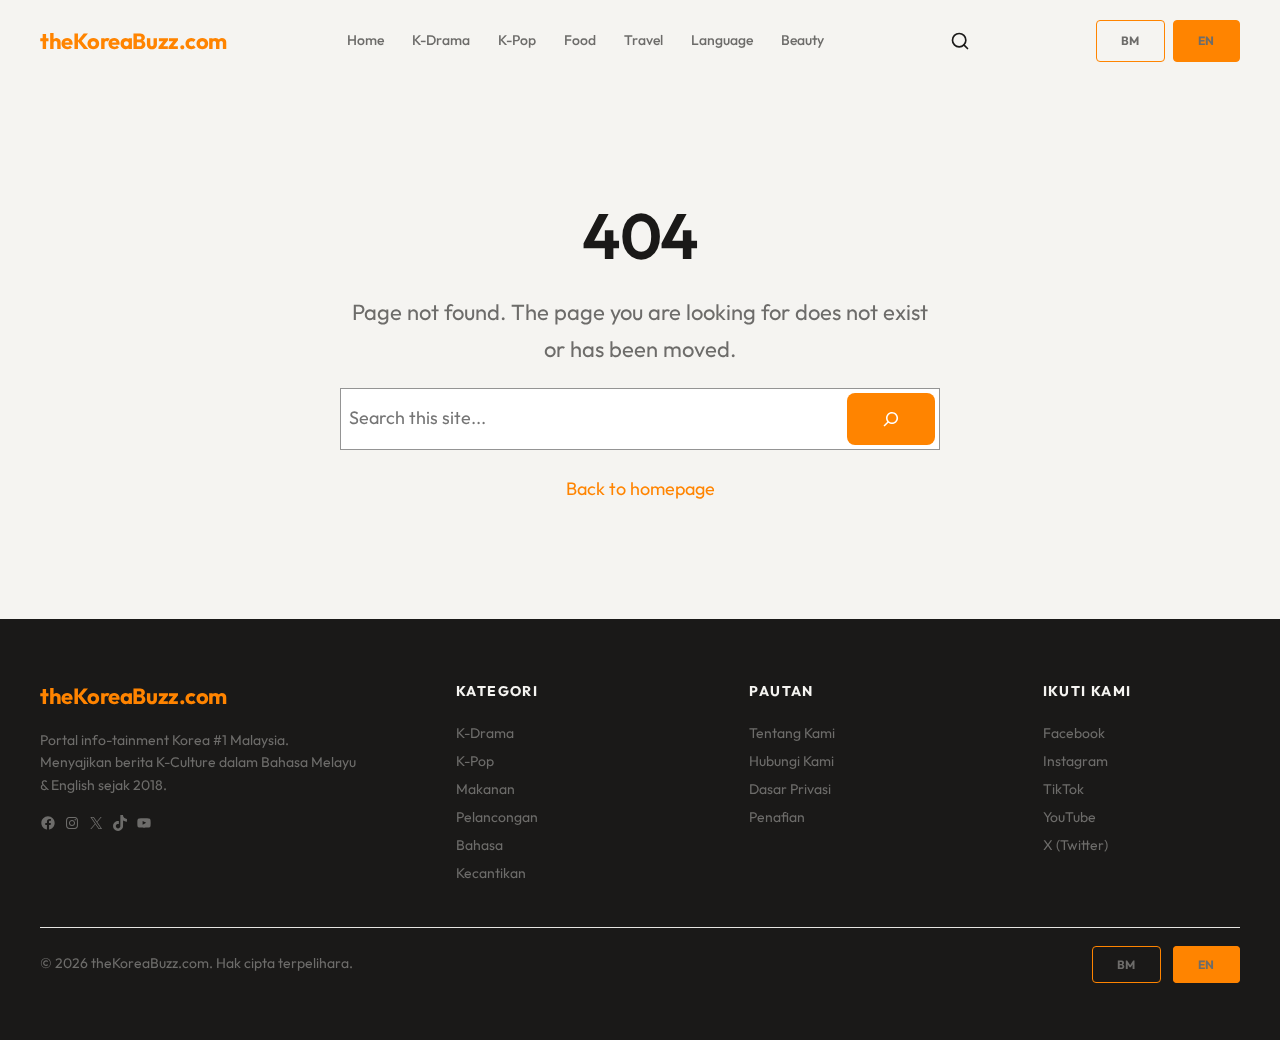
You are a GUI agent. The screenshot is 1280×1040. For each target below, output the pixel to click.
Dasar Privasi (790, 789)
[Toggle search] (960, 41)
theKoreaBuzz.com (133, 41)
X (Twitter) (1075, 845)
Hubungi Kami (791, 761)
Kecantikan (491, 873)
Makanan (485, 789)
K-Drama (485, 733)
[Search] (891, 419)
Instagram (1075, 761)
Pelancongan (497, 817)
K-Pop (475, 761)
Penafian (777, 817)
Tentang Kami (792, 733)
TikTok (1063, 789)
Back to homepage (640, 488)
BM (1130, 40)
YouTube (1069, 817)
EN (1206, 40)
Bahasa (479, 845)
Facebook (1074, 733)
